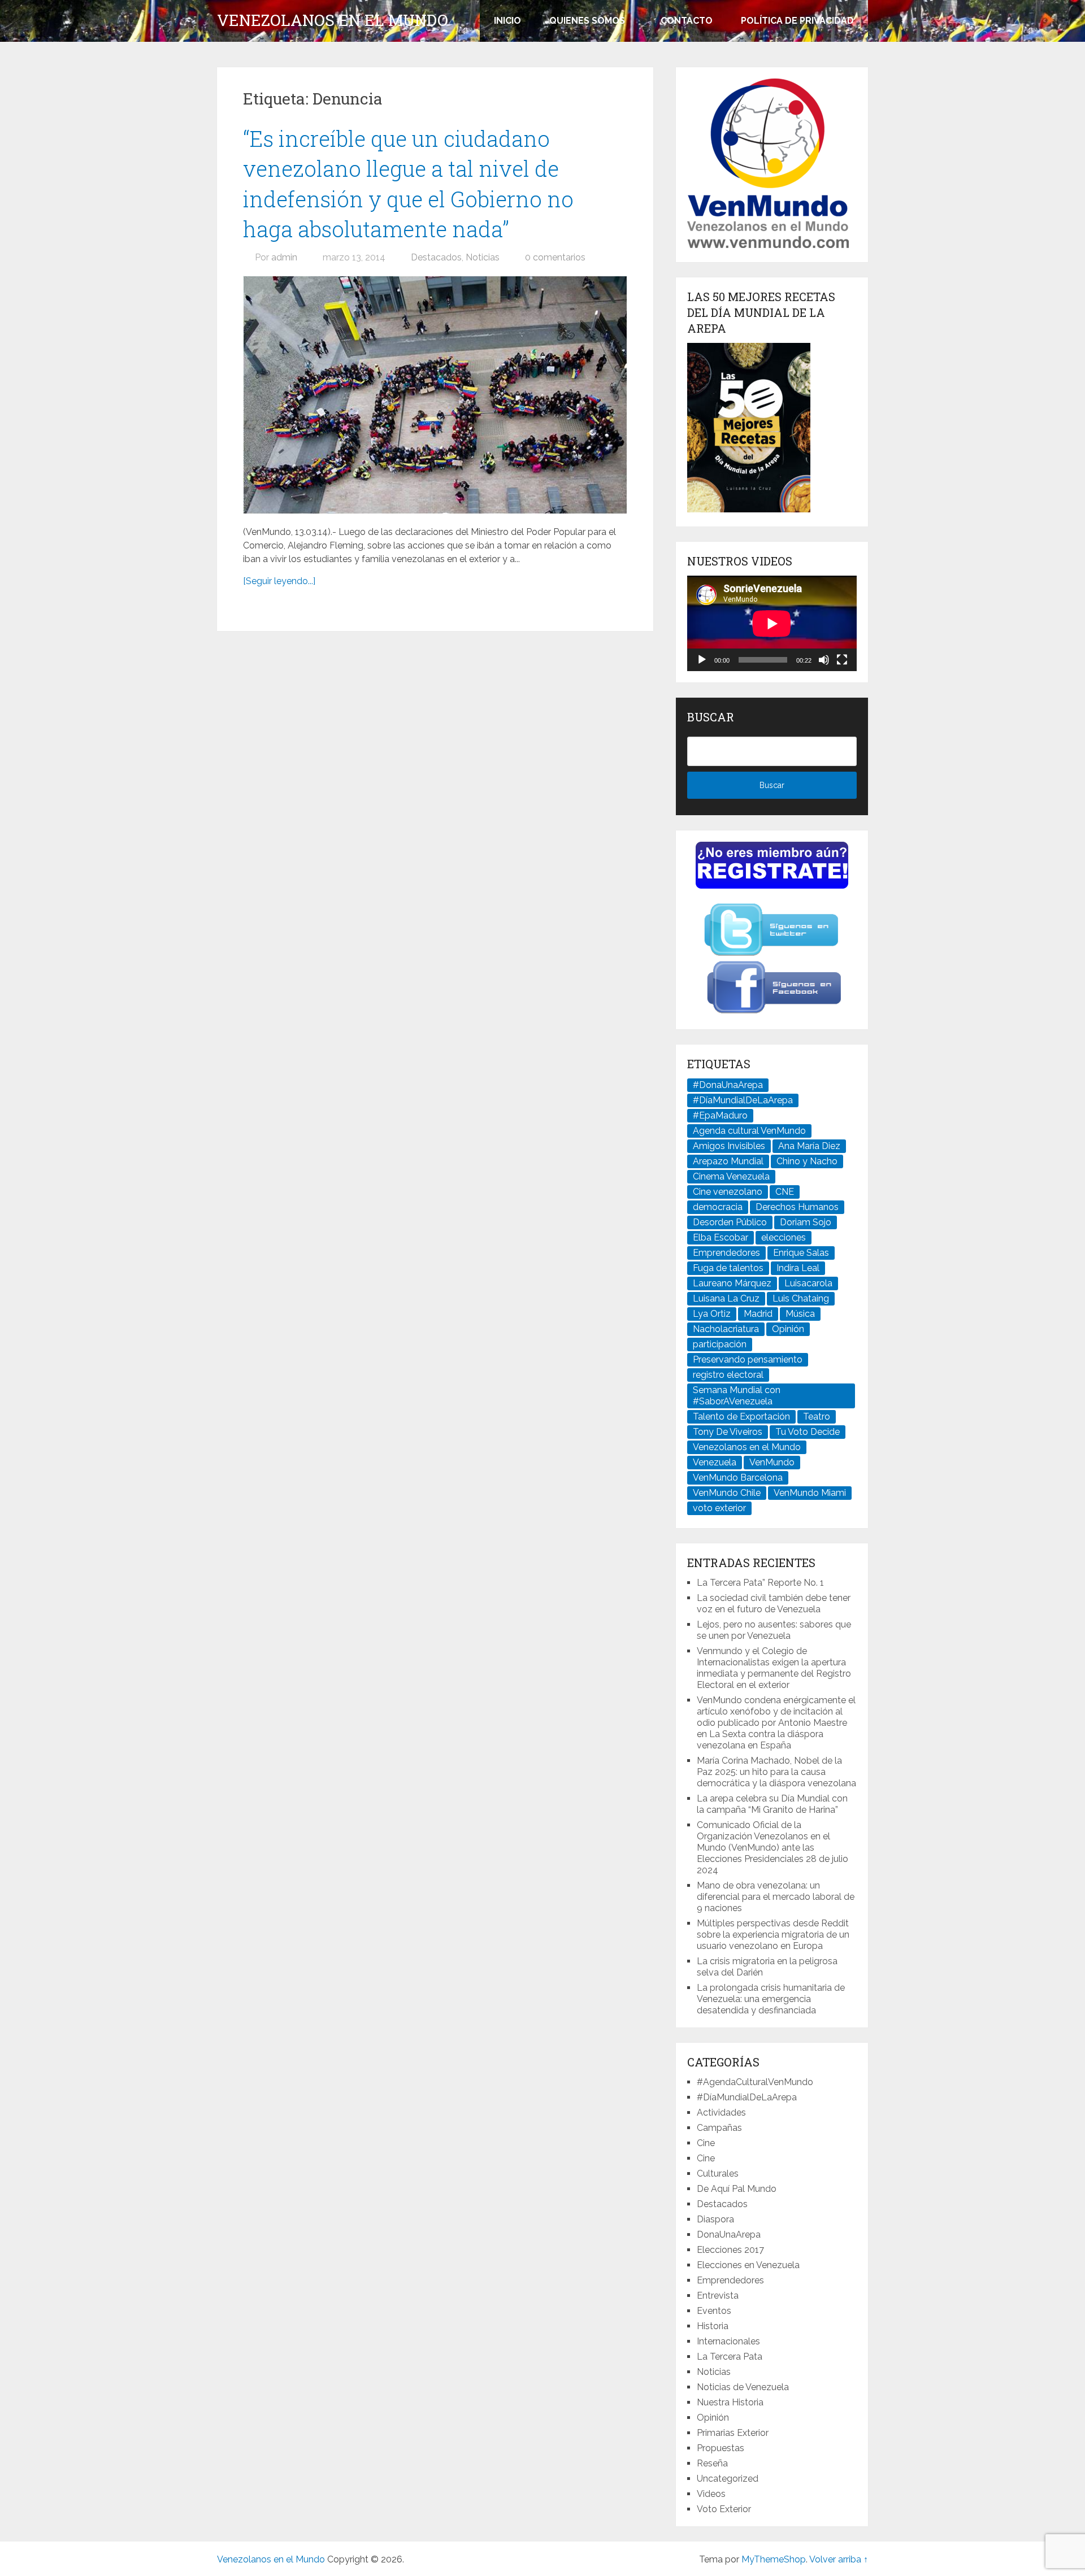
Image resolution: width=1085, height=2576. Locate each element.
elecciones (784, 1237)
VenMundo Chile (727, 1493)
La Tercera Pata (730, 2357)
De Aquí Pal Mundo (737, 2189)
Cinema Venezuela (731, 1176)
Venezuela (715, 1462)
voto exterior (719, 1508)
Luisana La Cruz (726, 1298)
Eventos (714, 2311)
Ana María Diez (809, 1146)
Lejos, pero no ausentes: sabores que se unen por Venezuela (774, 1630)
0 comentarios (555, 257)
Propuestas (721, 2448)
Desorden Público (730, 1222)
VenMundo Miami (810, 1493)
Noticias (483, 257)
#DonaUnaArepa (728, 1085)
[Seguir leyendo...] (279, 581)
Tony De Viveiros (728, 1432)
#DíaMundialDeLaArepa (743, 1100)
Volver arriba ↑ (839, 2559)
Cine (706, 2143)
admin (284, 257)
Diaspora (715, 2219)
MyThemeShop (774, 2559)
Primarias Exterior (733, 2433)
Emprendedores (726, 1253)
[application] (772, 623)
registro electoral (728, 1375)
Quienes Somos (587, 21)
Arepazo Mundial (728, 1161)
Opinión (788, 1329)
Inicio (507, 21)
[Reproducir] (702, 660)
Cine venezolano (728, 1192)
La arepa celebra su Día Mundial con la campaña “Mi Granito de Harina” (772, 1804)
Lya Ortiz (712, 1314)
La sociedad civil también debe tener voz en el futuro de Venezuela (774, 1604)
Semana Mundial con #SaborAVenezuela (737, 1396)
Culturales (718, 2173)
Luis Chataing (801, 1298)
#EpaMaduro (720, 1115)
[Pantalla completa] (842, 660)
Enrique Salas (801, 1253)
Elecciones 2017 (730, 2250)
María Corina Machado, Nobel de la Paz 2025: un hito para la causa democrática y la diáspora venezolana (776, 1772)
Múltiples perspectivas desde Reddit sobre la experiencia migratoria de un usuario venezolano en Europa (773, 1935)
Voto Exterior (724, 2509)
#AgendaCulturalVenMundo (755, 2082)
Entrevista (718, 2296)
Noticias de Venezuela (743, 2387)
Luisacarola (808, 1283)
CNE (785, 1192)
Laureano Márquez (732, 1283)
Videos (711, 2494)
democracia (718, 1207)
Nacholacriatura (726, 1329)
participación (720, 1344)
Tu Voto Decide (808, 1432)
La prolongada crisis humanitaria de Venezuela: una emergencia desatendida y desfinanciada (771, 1999)
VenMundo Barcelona (738, 1478)
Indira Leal (798, 1268)
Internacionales (728, 2341)
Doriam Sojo (806, 1222)
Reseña (712, 2463)
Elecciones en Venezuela (748, 2265)
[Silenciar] (824, 660)
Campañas (719, 2128)
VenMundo (772, 1462)
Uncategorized (728, 2479)
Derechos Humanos (797, 1207)
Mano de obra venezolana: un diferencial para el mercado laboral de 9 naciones (776, 1897)
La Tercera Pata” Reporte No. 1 (760, 1583)
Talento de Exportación (741, 1417)
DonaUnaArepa (729, 2235)
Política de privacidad (797, 21)
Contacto (687, 21)
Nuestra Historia (730, 2402)
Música (800, 1314)
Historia (713, 2326)
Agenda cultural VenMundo (749, 1131)
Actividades (721, 2112)
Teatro (817, 1417)
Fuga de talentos (728, 1268)
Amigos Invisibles (729, 1146)
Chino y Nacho (807, 1161)
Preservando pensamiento (748, 1359)
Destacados (436, 257)
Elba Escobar (721, 1237)
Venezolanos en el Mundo (333, 20)
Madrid (758, 1314)
